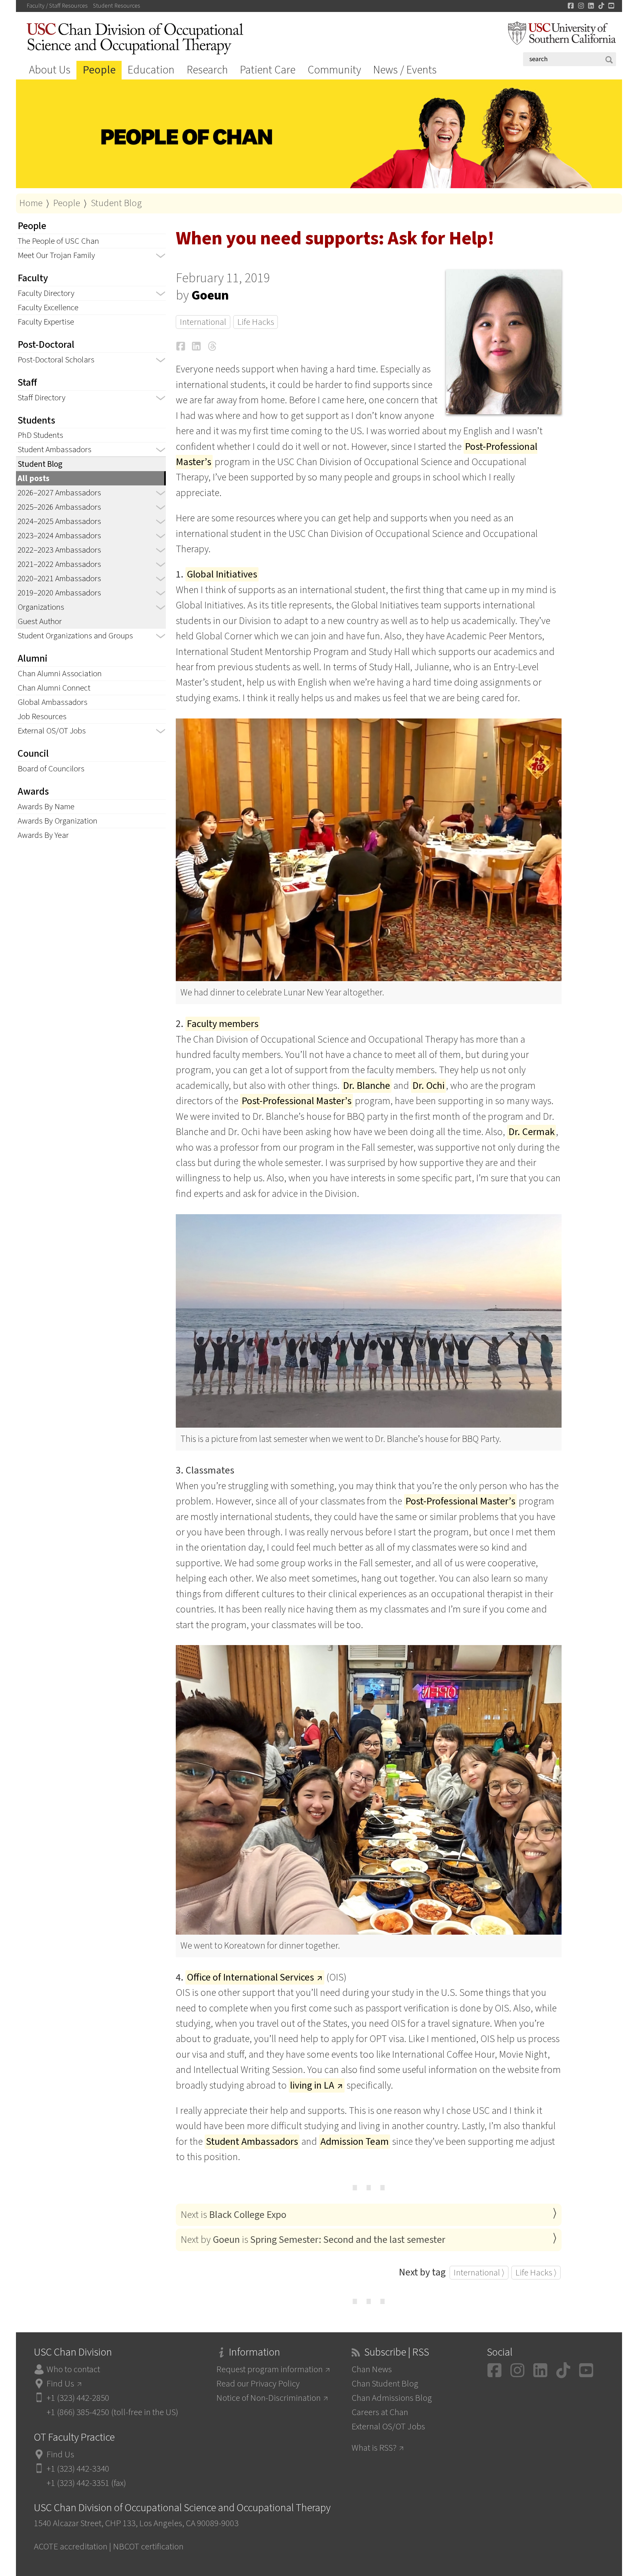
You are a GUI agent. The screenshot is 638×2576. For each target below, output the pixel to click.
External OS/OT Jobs (52, 731)
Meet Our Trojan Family (56, 255)
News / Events (405, 70)
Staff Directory (42, 398)
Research (207, 70)
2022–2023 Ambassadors (59, 550)
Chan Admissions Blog (392, 2398)
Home (31, 203)
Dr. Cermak (532, 1132)
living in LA (312, 2085)
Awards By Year (43, 835)
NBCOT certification (148, 2547)
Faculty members (223, 1024)
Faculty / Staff (57, 6)
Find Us (60, 2384)
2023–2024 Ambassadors (59, 536)
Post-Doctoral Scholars (56, 360)
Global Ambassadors (53, 702)
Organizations (41, 607)
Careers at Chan (380, 2412)
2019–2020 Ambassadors (59, 593)
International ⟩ (479, 2273)
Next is (234, 2215)
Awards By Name (46, 807)
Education (151, 70)
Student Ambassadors (54, 450)
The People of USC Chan (58, 241)
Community (334, 70)
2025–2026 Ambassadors (59, 507)
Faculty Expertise (46, 322)
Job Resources (42, 716)
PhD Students (40, 435)
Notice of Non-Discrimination (268, 2398)
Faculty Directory (46, 293)
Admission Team (355, 2142)
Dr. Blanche (367, 1086)
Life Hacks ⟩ (536, 2273)
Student (117, 6)
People (99, 70)
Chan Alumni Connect (54, 688)
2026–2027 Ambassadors (59, 493)
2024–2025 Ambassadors (59, 521)
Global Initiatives (222, 574)
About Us (50, 70)
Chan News (372, 2369)
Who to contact (73, 2369)
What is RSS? (374, 2448)
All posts (34, 478)
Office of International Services (250, 1977)
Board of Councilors (51, 769)
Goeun (210, 295)
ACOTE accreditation (71, 2547)
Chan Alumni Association (60, 674)
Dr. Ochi (428, 1086)
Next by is (313, 2240)
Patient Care (268, 70)
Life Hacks (256, 322)
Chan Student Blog (385, 2384)
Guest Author (40, 621)
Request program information (269, 2369)
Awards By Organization (57, 821)
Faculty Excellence (48, 308)
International (203, 322)
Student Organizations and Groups (75, 636)
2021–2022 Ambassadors (59, 564)
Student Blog (116, 203)
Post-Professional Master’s (297, 1101)
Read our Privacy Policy (258, 2384)
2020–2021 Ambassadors (59, 579)
